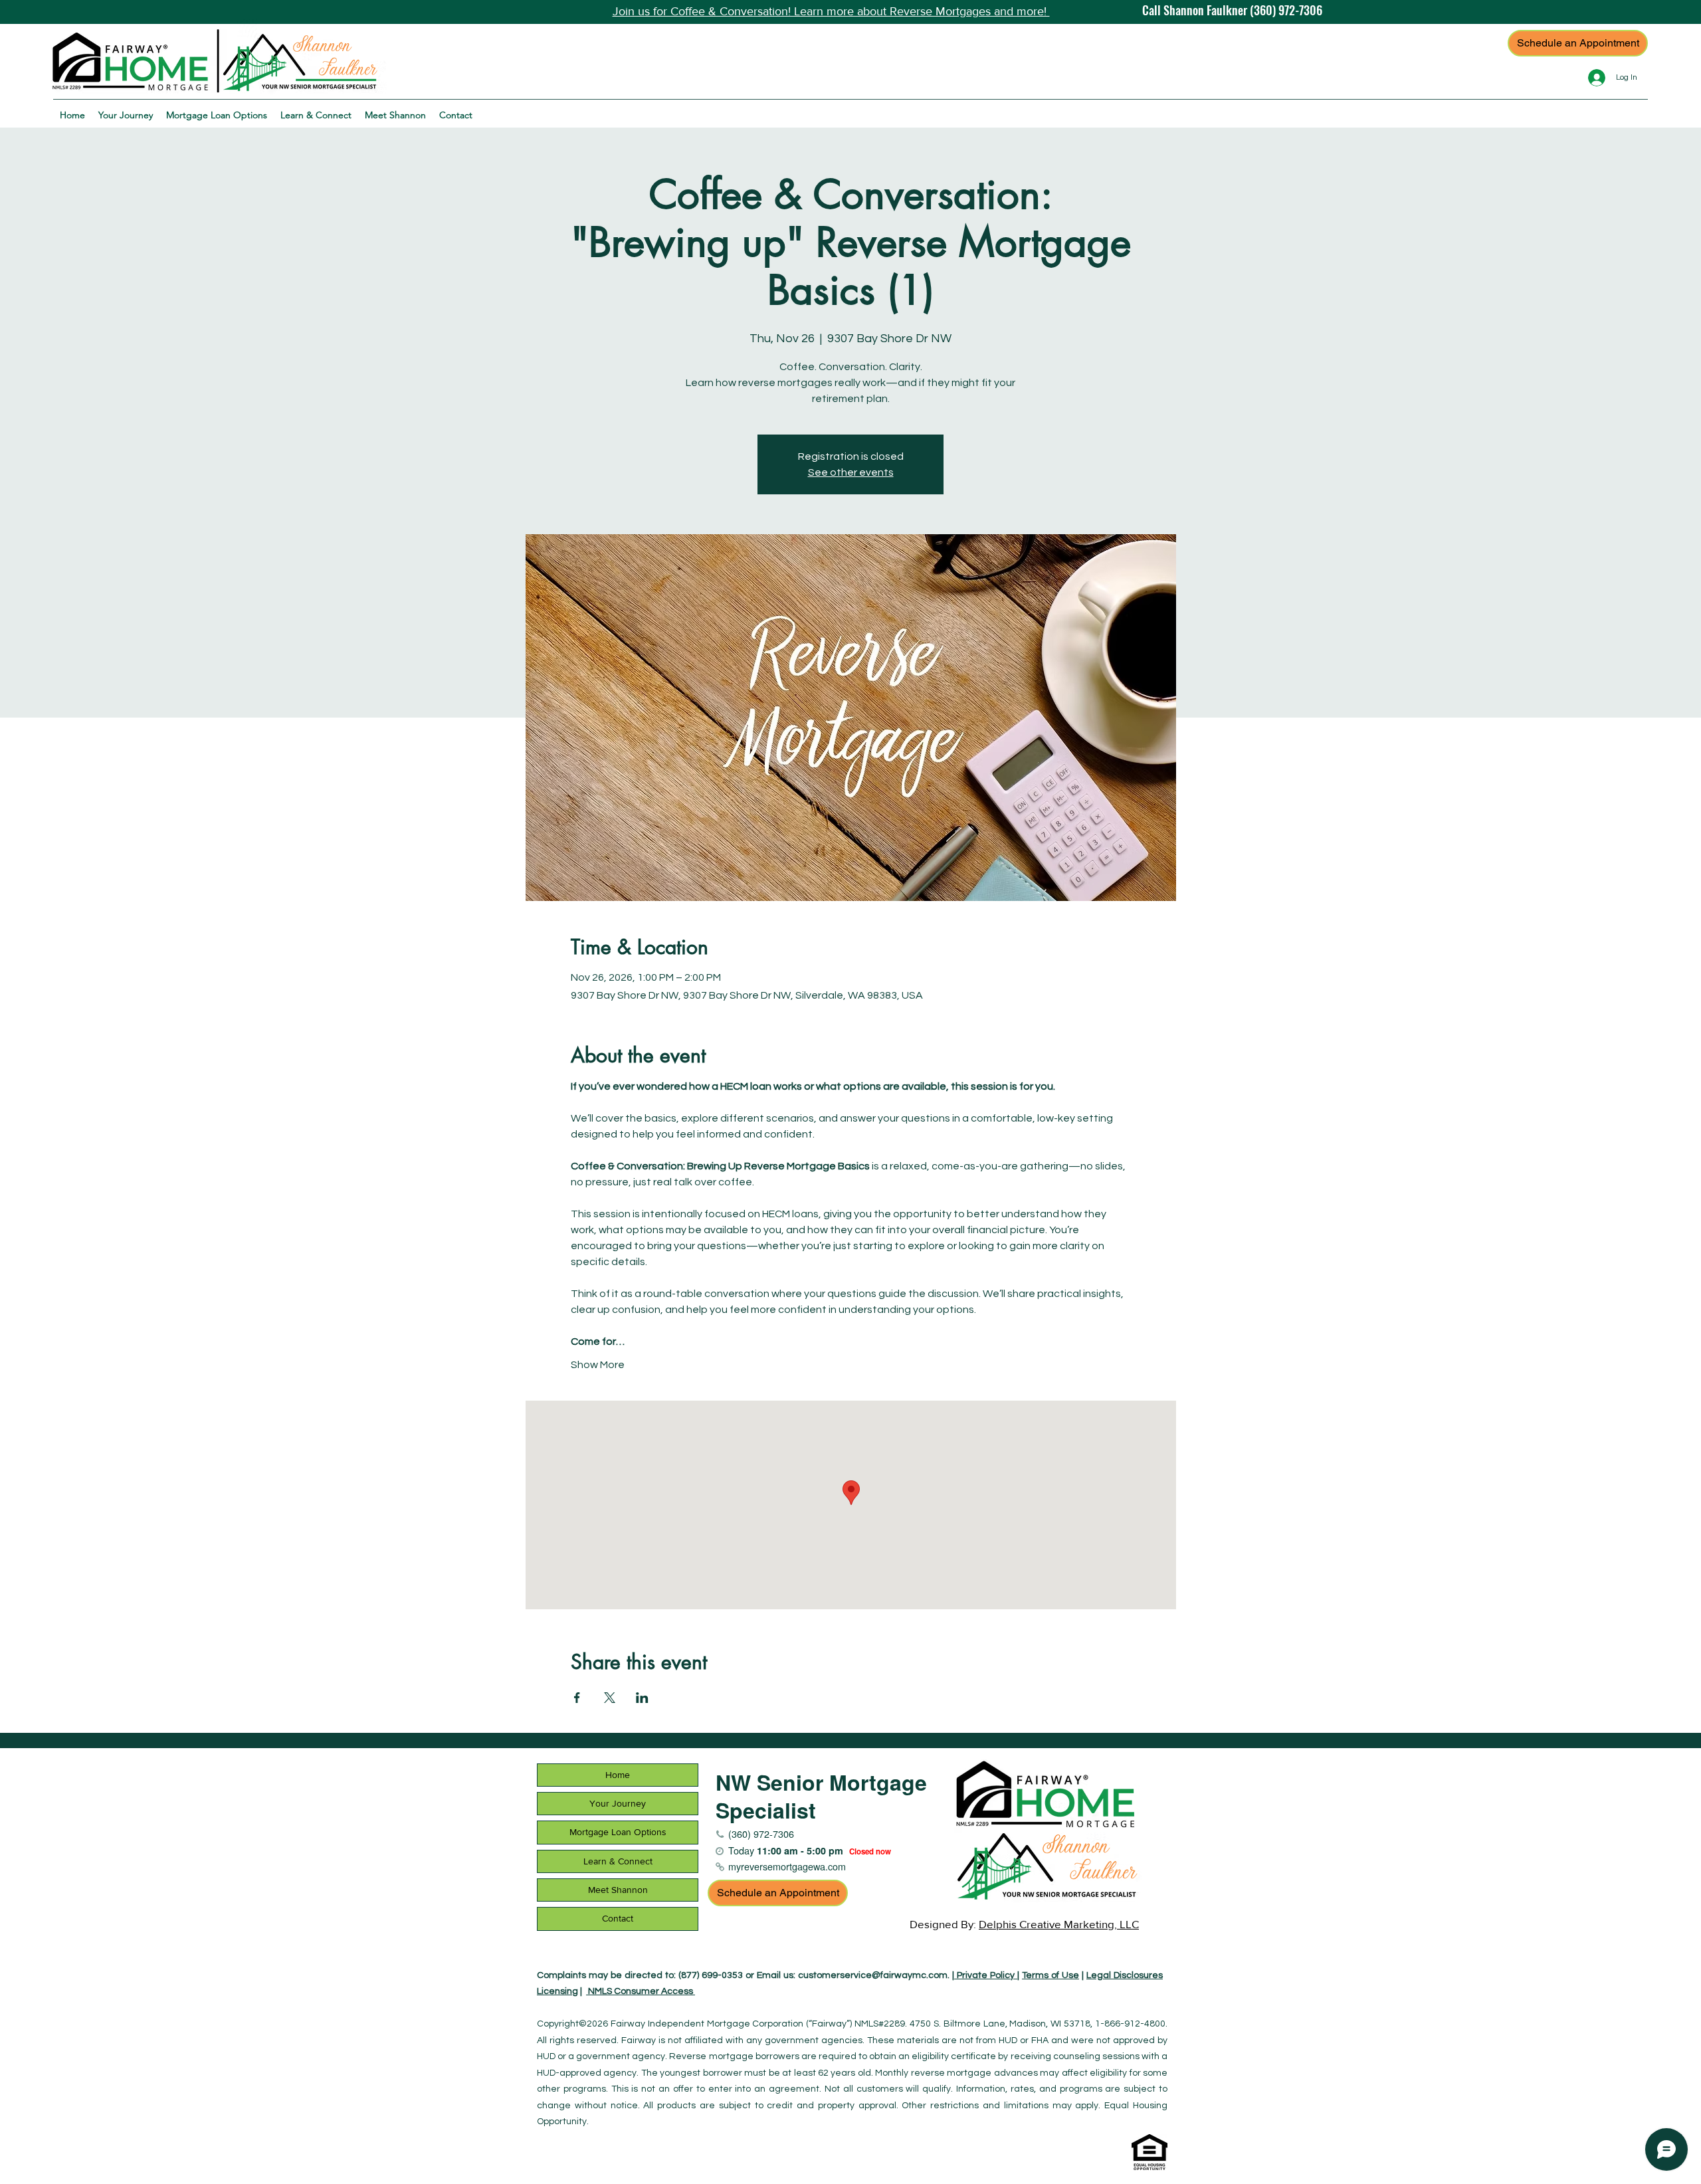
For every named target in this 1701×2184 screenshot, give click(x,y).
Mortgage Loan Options (618, 1832)
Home (618, 1775)
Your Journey (618, 1803)
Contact (618, 1918)
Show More (598, 1365)
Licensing (557, 1991)
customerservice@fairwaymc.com (873, 1975)
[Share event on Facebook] (577, 1698)
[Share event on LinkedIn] (642, 1698)
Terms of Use (1051, 1975)
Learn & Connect (618, 1861)
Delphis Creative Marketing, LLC (1059, 1924)
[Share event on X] (610, 1698)
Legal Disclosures (1125, 1975)
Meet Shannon (618, 1890)
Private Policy (986, 1975)
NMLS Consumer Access (641, 1991)
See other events (851, 472)
